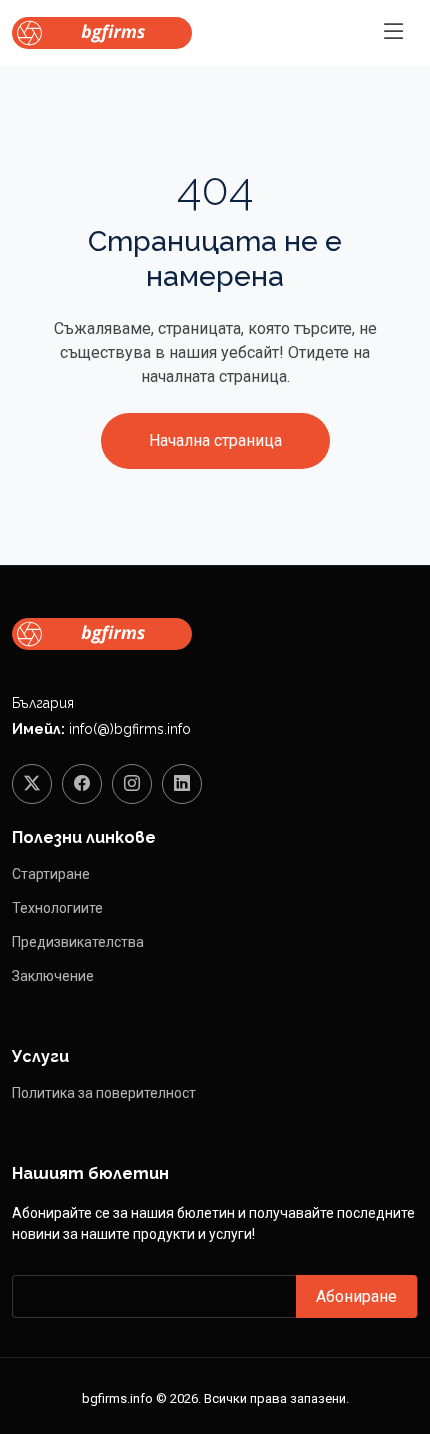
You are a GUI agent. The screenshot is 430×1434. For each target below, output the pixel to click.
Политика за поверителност (104, 1093)
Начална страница (215, 440)
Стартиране (51, 874)
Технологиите (57, 908)
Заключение (53, 976)
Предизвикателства (78, 942)
